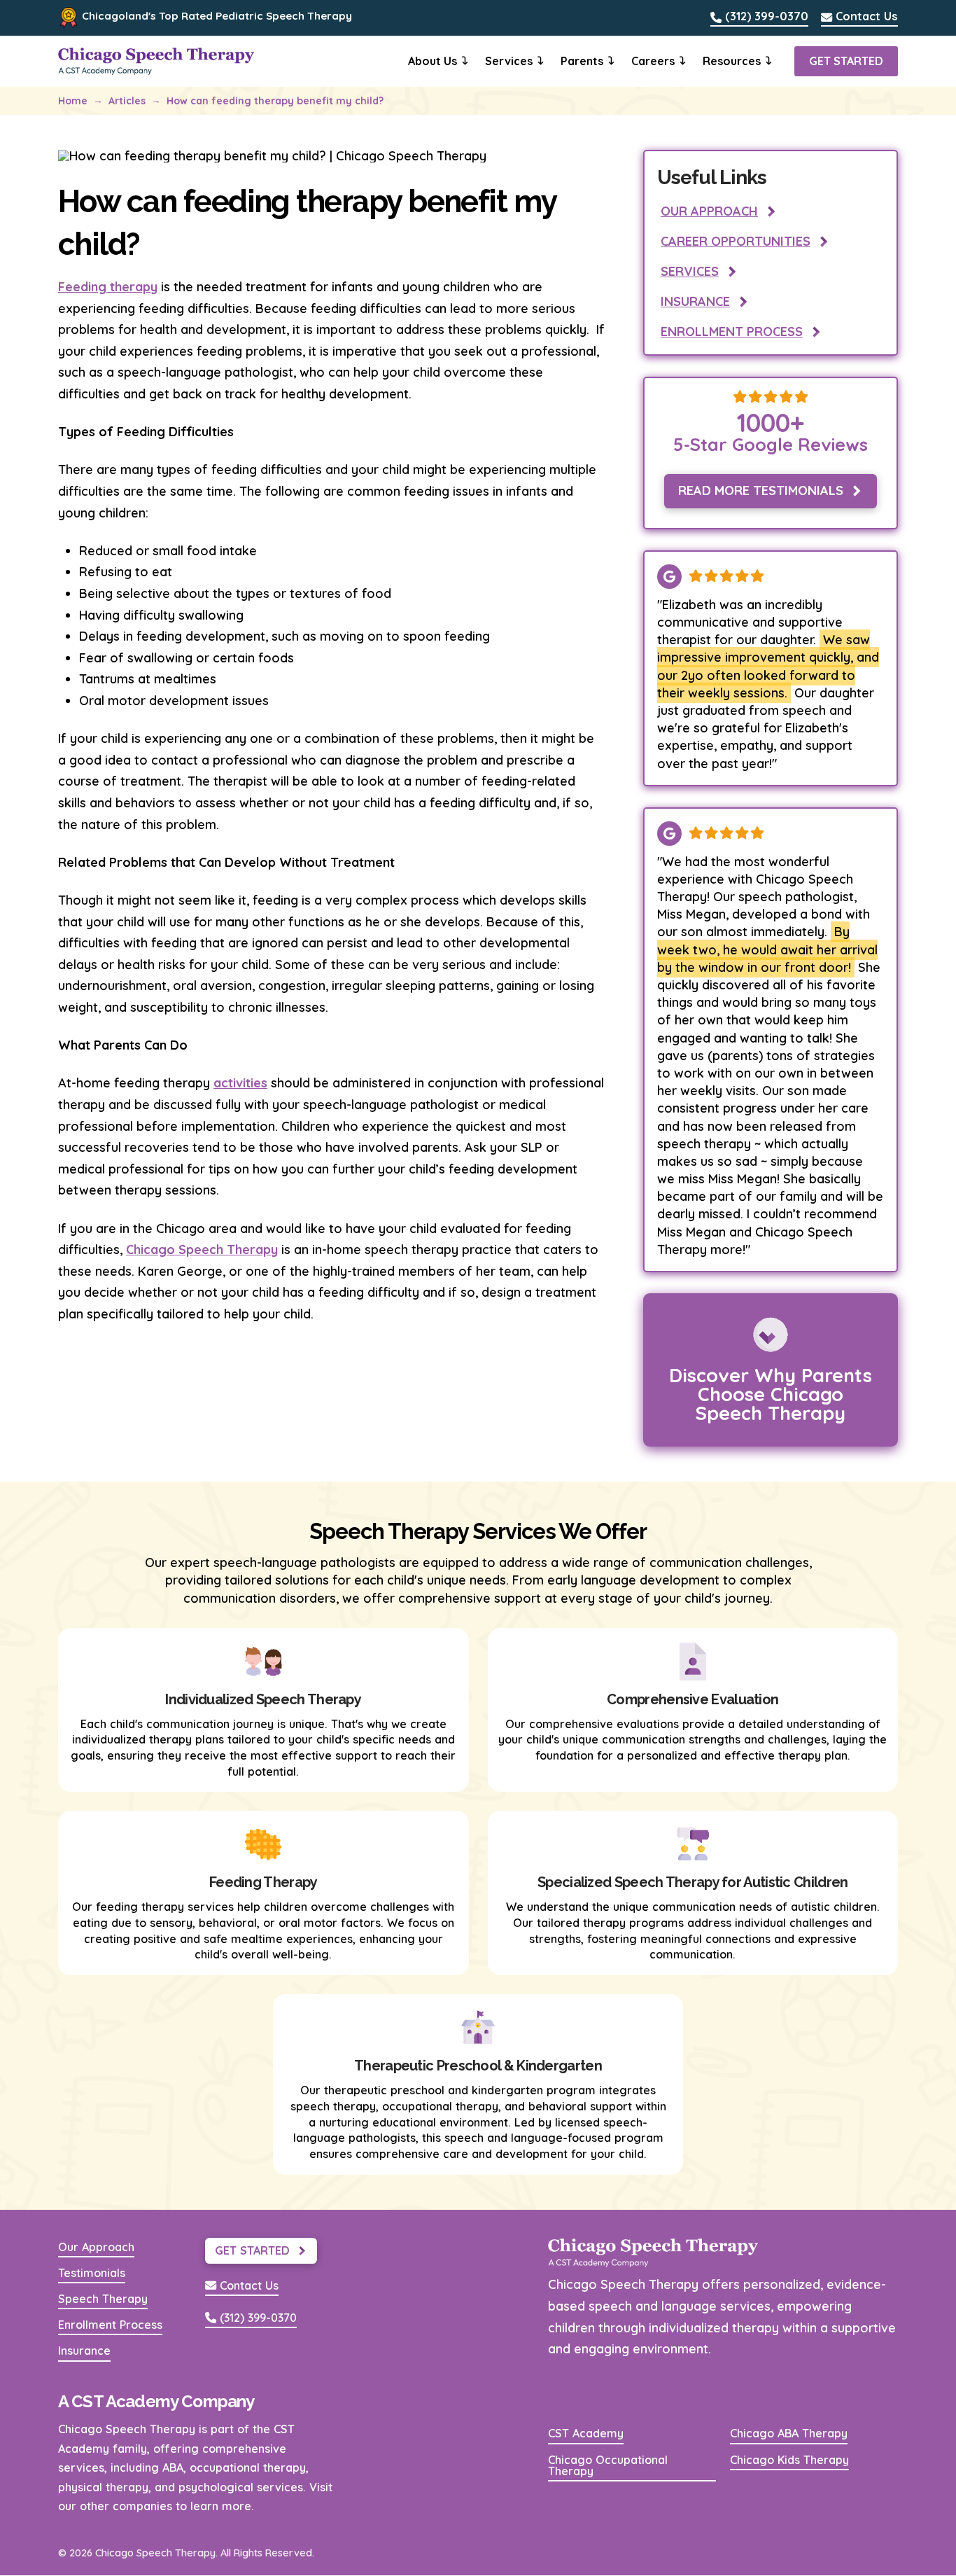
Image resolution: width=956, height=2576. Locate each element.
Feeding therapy (108, 287)
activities (240, 1083)
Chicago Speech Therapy (202, 1249)
